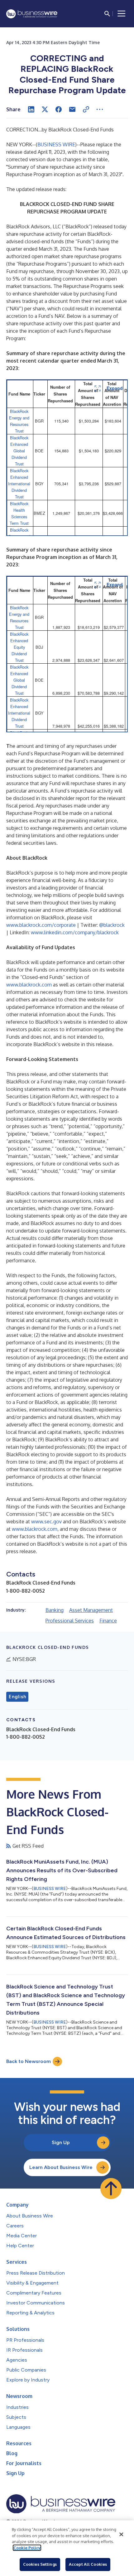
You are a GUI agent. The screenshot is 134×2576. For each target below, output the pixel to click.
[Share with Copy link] (86, 109)
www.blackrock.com (29, 985)
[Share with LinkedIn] (31, 109)
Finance (108, 1621)
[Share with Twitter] (45, 109)
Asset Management (91, 1610)
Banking (55, 1610)
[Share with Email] (72, 109)
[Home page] (32, 14)
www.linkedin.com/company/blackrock (75, 932)
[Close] (121, 2534)
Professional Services (70, 1621)
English (17, 1697)
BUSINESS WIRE (56, 144)
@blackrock (112, 925)
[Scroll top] (111, 2189)
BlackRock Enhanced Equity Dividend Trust (19, 647)
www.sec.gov (46, 1521)
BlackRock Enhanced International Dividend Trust (19, 484)
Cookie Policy (27, 2548)
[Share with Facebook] (59, 109)
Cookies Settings (40, 2564)
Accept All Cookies (88, 2564)
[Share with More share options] (100, 109)
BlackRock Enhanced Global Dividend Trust (19, 451)
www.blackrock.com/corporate (41, 925)
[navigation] (122, 14)
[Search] (107, 14)
